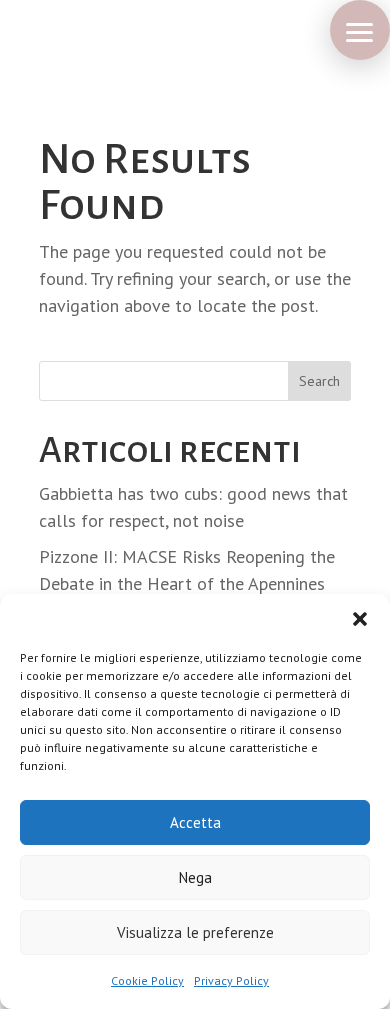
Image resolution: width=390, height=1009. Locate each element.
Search (319, 381)
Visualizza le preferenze (195, 932)
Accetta (195, 822)
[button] (360, 619)
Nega (195, 877)
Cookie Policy (147, 980)
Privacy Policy (231, 980)
